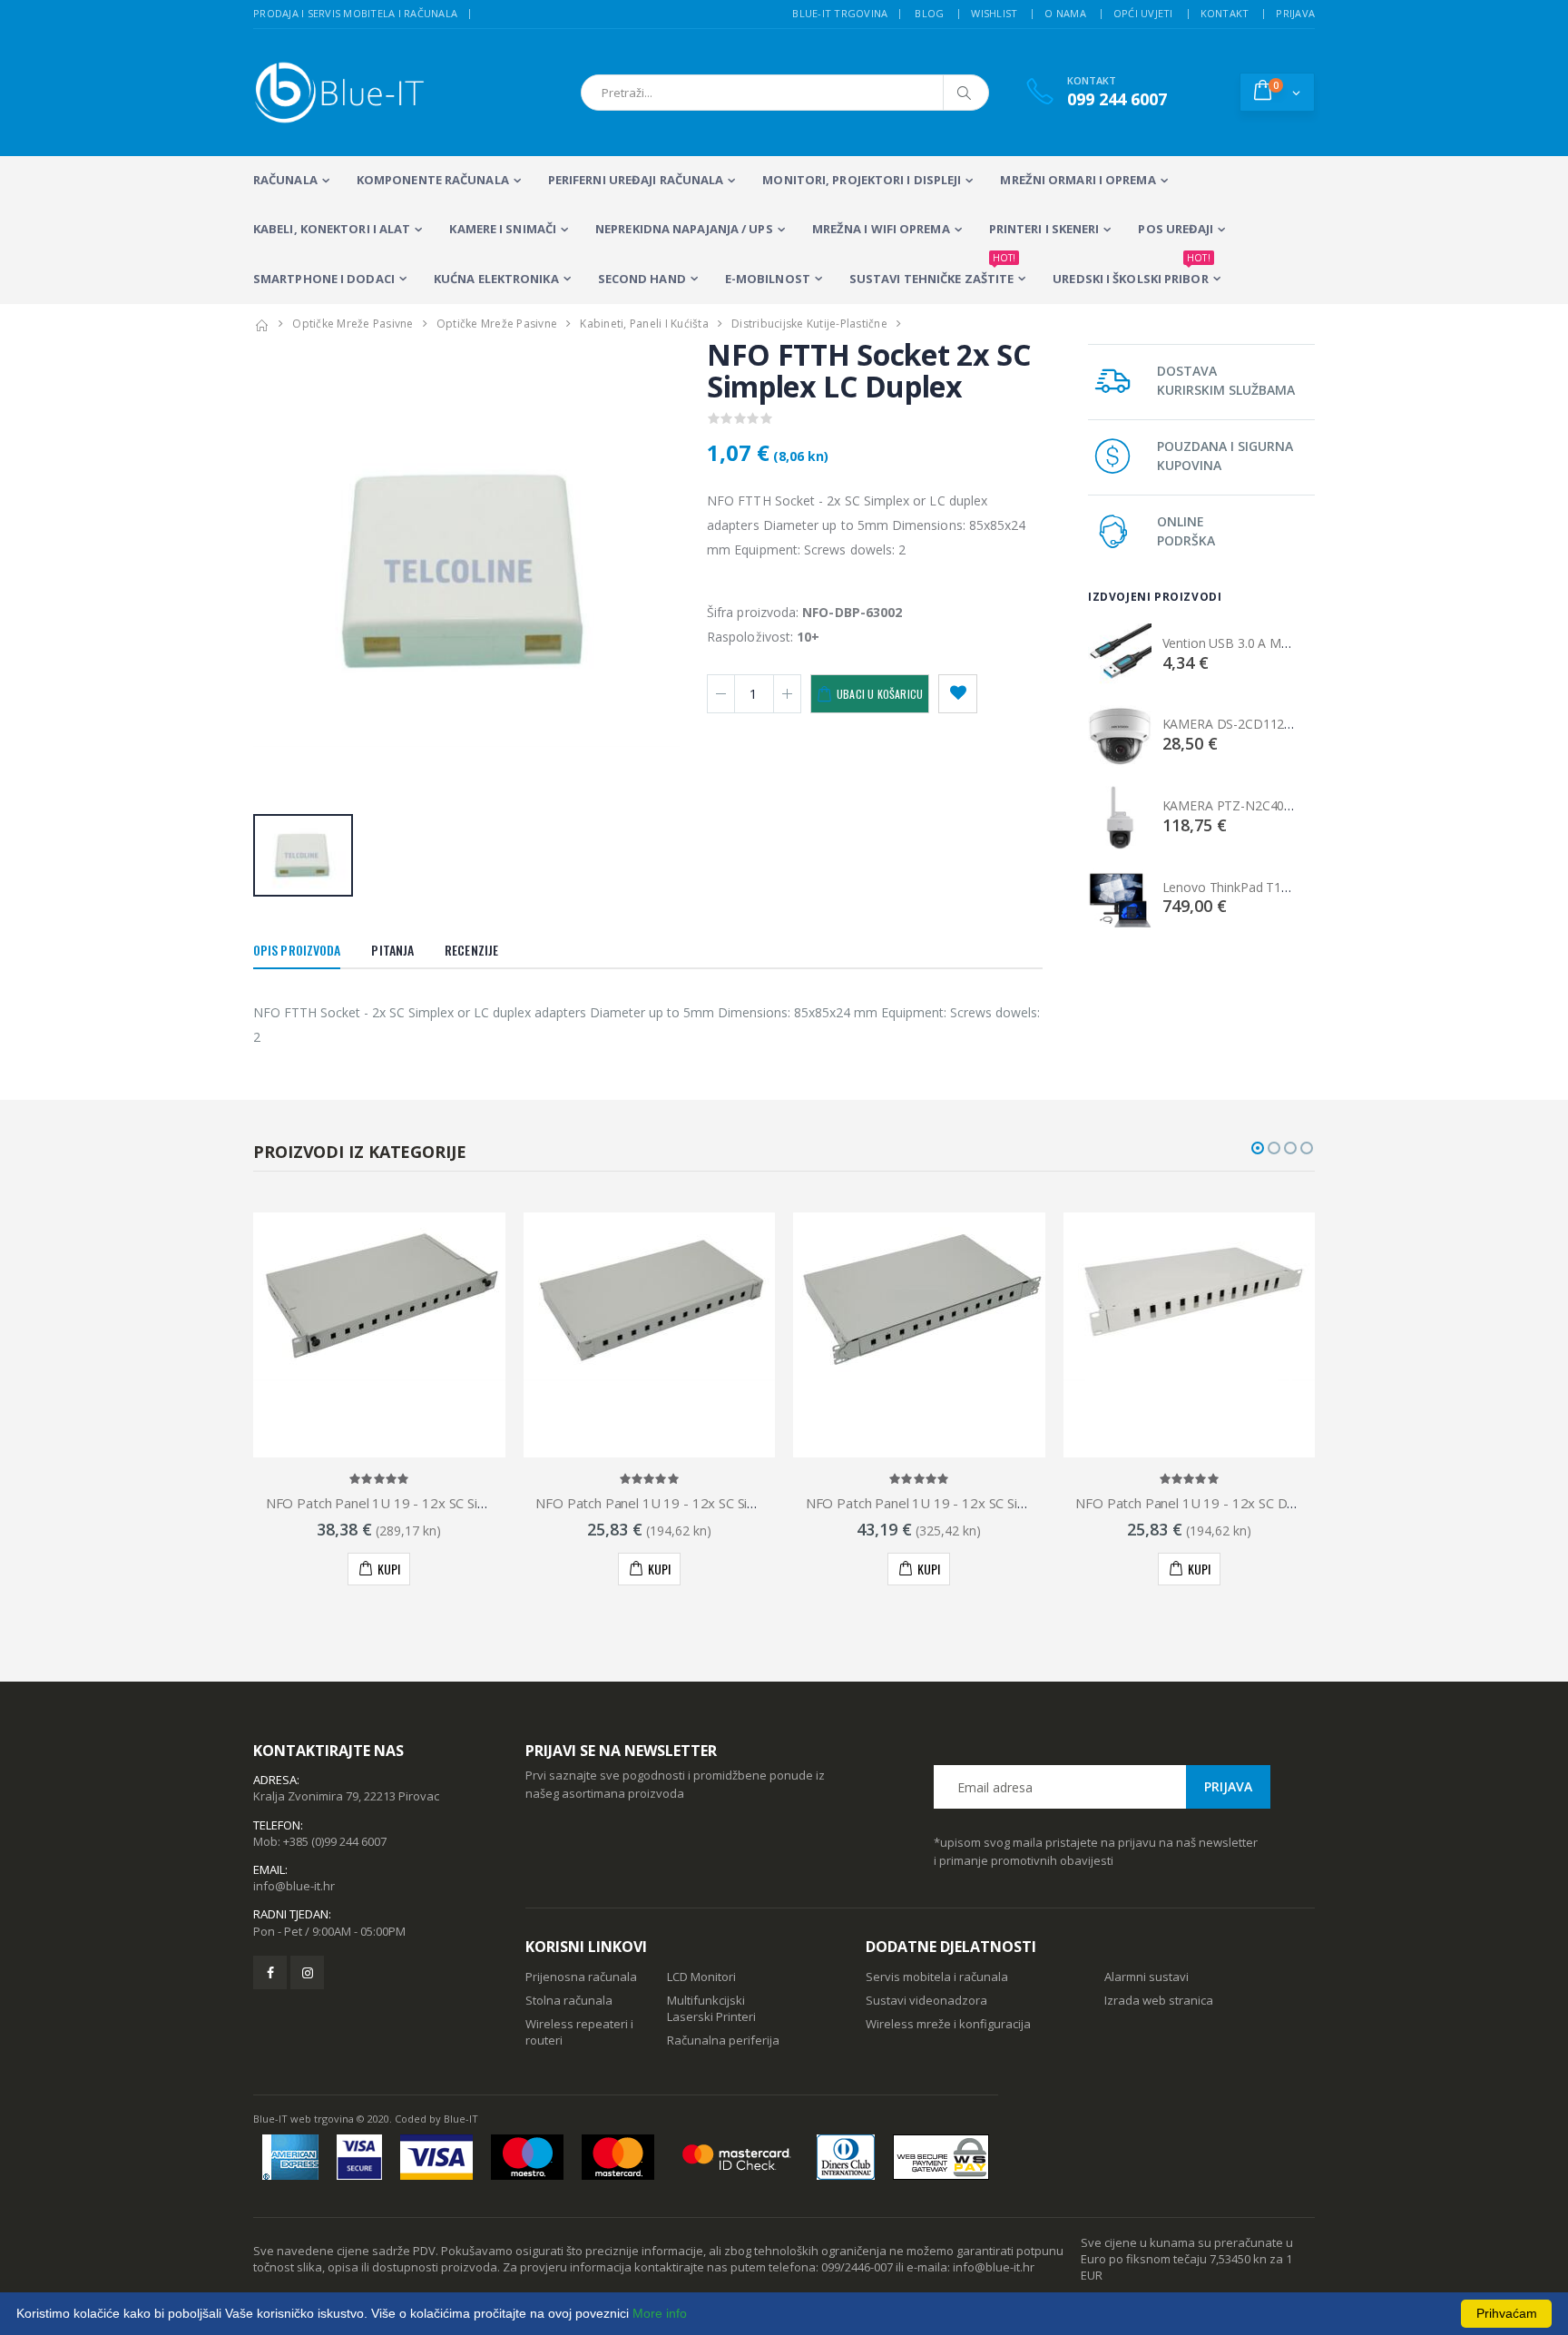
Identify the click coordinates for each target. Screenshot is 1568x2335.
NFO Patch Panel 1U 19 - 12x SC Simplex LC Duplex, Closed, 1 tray (738, 1503)
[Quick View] (365, 1569)
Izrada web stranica (1159, 2000)
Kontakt (1225, 13)
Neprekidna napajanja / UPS (684, 229)
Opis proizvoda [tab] (297, 950)
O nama (1065, 13)
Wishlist (994, 13)
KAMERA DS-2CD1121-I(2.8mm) (1255, 724)
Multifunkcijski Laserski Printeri (711, 2008)
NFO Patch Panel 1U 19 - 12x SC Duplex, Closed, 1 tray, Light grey (1278, 1503)
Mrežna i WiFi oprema (881, 229)
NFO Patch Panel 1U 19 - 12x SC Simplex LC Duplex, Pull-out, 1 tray (471, 1503)
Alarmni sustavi (1147, 1977)
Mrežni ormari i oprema (1078, 180)
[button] (1277, 92)
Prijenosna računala (581, 1977)
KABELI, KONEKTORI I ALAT (332, 229)
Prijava (1295, 13)
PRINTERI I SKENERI (1044, 229)
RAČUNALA (285, 180)
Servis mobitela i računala (937, 1977)
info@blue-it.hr (294, 1886)
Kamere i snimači (503, 229)
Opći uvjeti (1143, 13)
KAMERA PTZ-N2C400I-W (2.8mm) (1263, 805)
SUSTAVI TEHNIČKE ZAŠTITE (932, 270)
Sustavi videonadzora (926, 2000)
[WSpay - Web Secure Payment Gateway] (941, 2157)
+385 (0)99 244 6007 (335, 1841)
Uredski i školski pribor (1131, 270)
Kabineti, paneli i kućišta (644, 324)
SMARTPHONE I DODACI (324, 279)
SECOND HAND (642, 279)
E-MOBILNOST (768, 279)
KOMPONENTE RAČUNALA (433, 180)
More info (660, 2313)
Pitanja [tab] (392, 950)
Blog (929, 13)
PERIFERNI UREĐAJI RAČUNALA (636, 180)
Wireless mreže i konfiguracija (948, 2024)
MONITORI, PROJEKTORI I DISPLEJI (862, 180)
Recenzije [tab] (471, 950)
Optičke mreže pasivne (353, 324)
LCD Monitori (701, 1977)
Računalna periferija (723, 2040)
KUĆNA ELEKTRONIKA (496, 279)
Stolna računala (569, 2000)
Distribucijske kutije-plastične (809, 324)
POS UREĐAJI (1176, 229)
